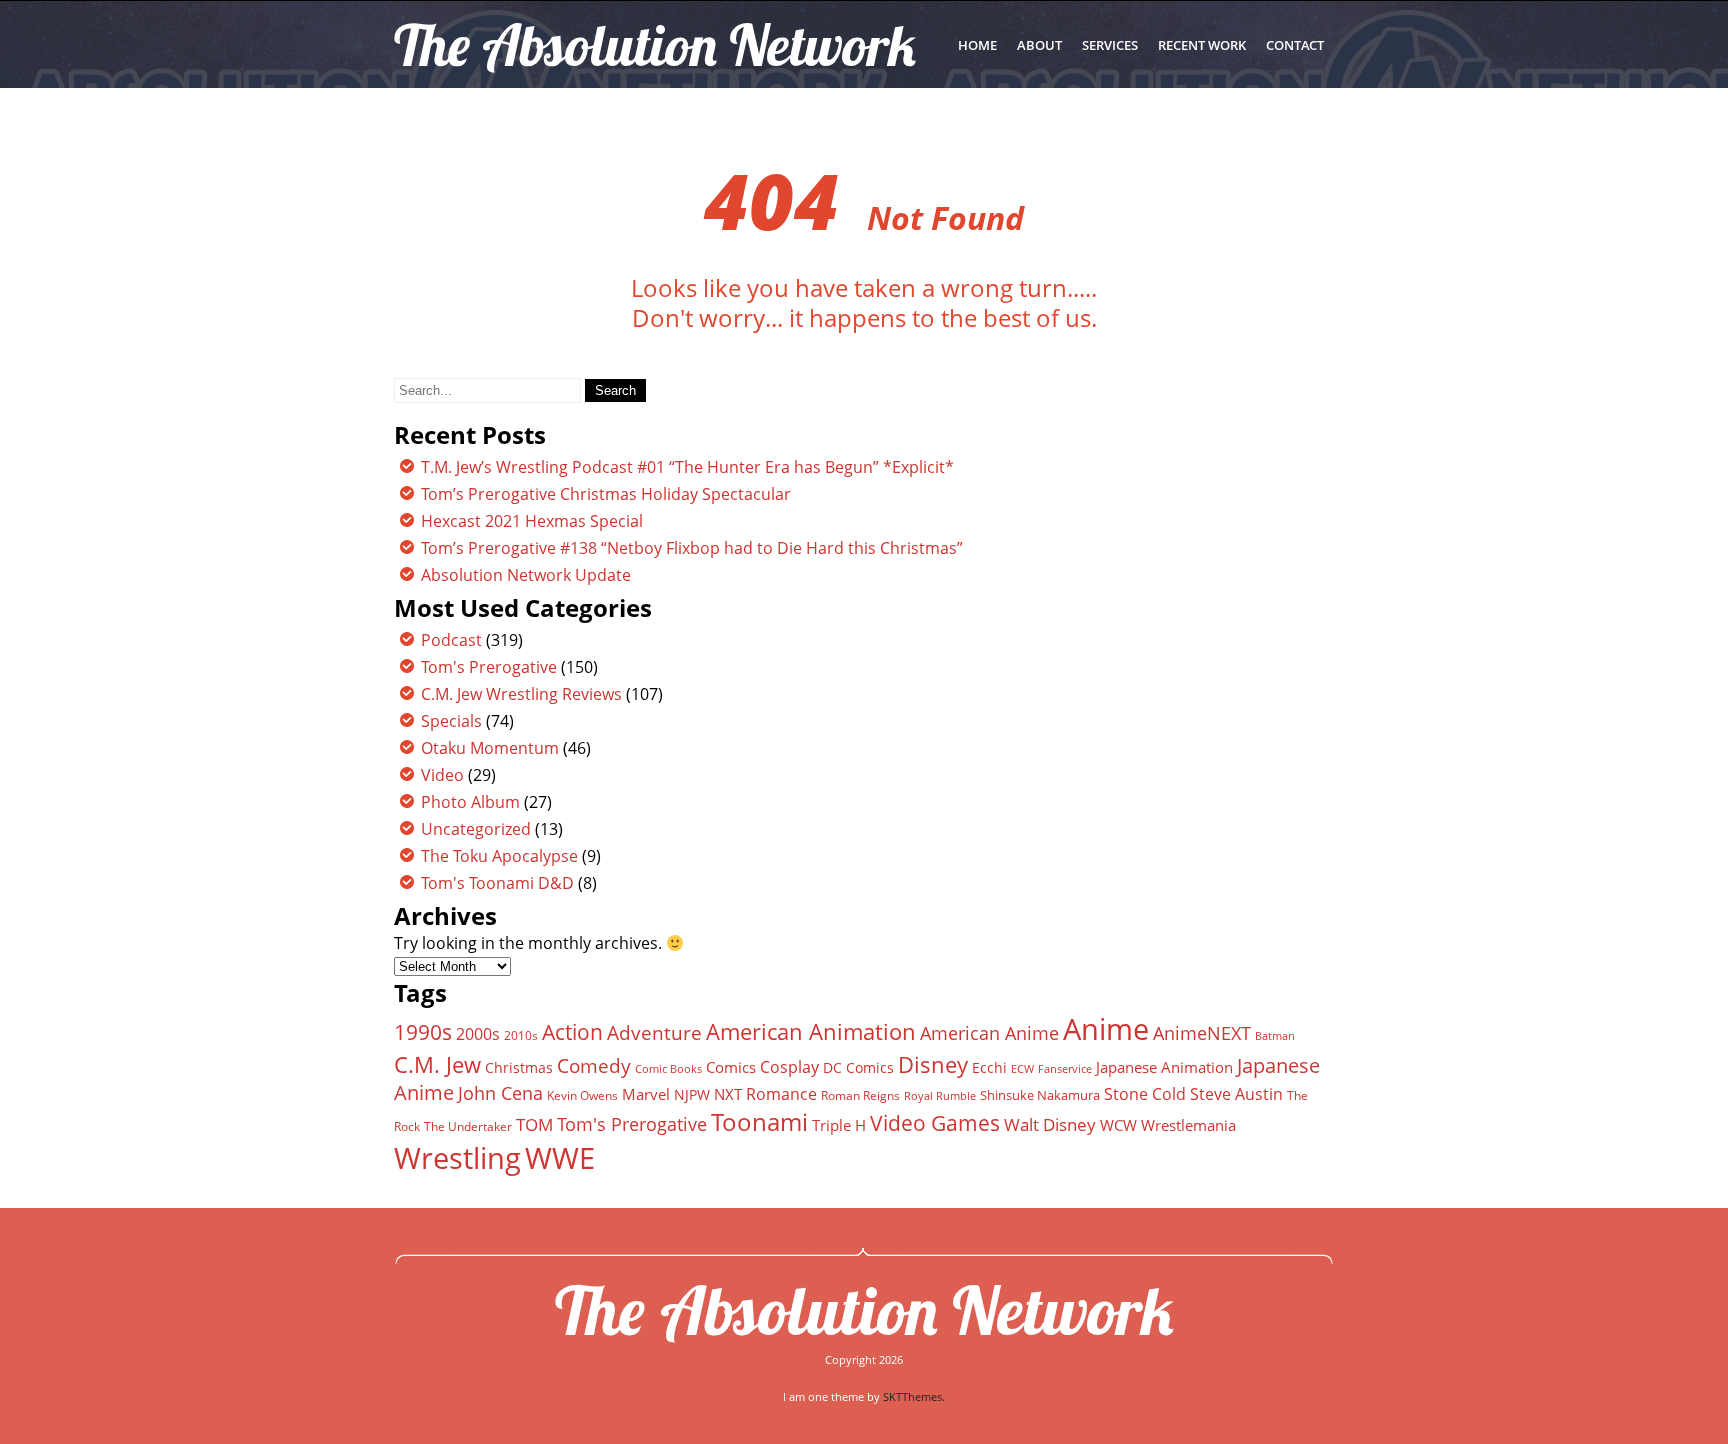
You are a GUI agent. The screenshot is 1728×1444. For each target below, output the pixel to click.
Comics (731, 1067)
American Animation (811, 1031)
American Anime (989, 1032)
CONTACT (1295, 45)
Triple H (839, 1125)
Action (572, 1031)
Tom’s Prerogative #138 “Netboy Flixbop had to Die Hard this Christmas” (692, 548)
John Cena (500, 1093)
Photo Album (470, 802)
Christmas (519, 1068)
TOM (534, 1124)
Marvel (646, 1094)
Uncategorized (476, 829)
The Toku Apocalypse (499, 856)
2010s (521, 1035)
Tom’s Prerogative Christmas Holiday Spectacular (606, 494)
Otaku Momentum (490, 748)
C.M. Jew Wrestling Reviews (521, 694)
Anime (1106, 1029)
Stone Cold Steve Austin (1193, 1094)
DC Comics (858, 1067)
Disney (933, 1064)
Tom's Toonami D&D (497, 883)
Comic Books (668, 1068)
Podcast (451, 640)
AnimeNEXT (1202, 1033)
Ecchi (989, 1068)
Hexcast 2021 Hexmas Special (532, 521)
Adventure (654, 1032)
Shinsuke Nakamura (1040, 1095)
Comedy (594, 1066)
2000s (478, 1034)
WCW (1118, 1125)
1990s (423, 1032)
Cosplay (789, 1067)
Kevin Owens (582, 1095)
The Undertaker (468, 1126)
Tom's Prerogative (489, 667)
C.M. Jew (437, 1064)
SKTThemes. (914, 1396)
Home (977, 45)
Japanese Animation (1164, 1067)
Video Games (935, 1123)
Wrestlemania (1188, 1125)
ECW (1022, 1068)
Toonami (759, 1122)
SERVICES (1110, 45)
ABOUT (1039, 45)
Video (442, 775)
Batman (1275, 1035)
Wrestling (457, 1158)
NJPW (692, 1094)
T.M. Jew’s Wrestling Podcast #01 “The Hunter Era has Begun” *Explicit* (687, 467)
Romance (781, 1094)
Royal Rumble (940, 1095)
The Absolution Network (864, 1310)
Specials (451, 721)
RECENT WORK (1202, 45)
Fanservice (1065, 1069)
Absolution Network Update (526, 575)
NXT (728, 1094)
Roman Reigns (860, 1095)
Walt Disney (1050, 1124)
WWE (560, 1157)
